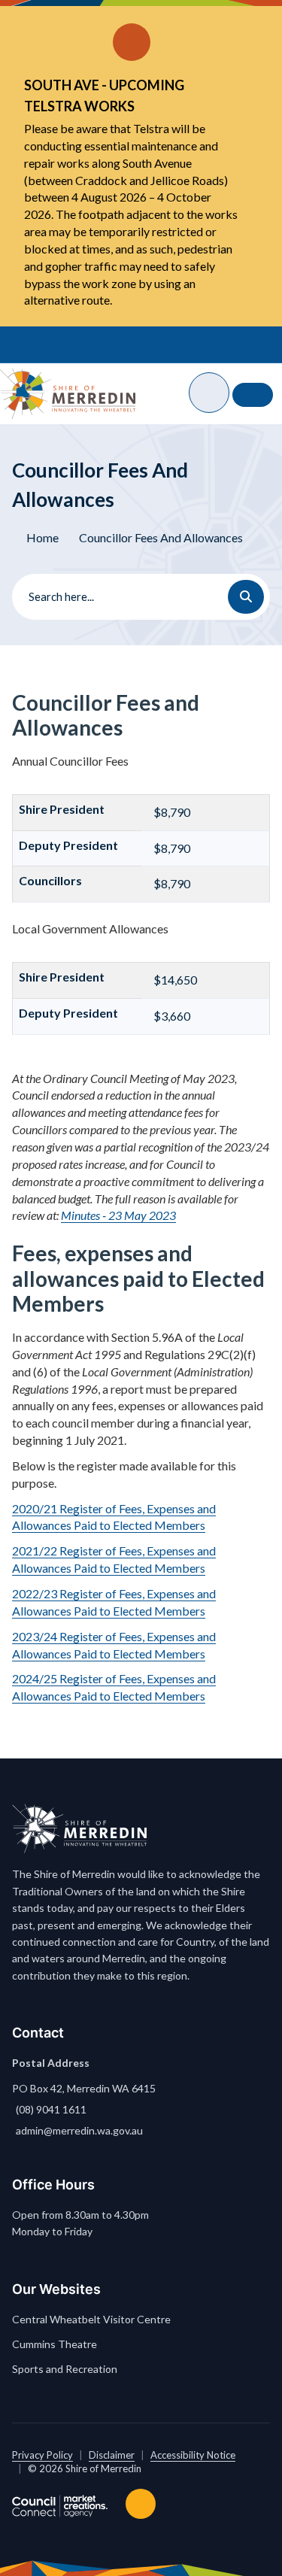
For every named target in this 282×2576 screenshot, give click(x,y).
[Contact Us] (253, 395)
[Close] (244, 23)
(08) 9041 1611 (51, 2109)
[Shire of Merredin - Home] (68, 393)
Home (42, 537)
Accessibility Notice (193, 2455)
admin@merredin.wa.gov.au (79, 2130)
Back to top (144, 2504)
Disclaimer (112, 2455)
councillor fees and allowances (161, 537)
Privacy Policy (42, 2455)
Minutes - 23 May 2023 (118, 1215)
